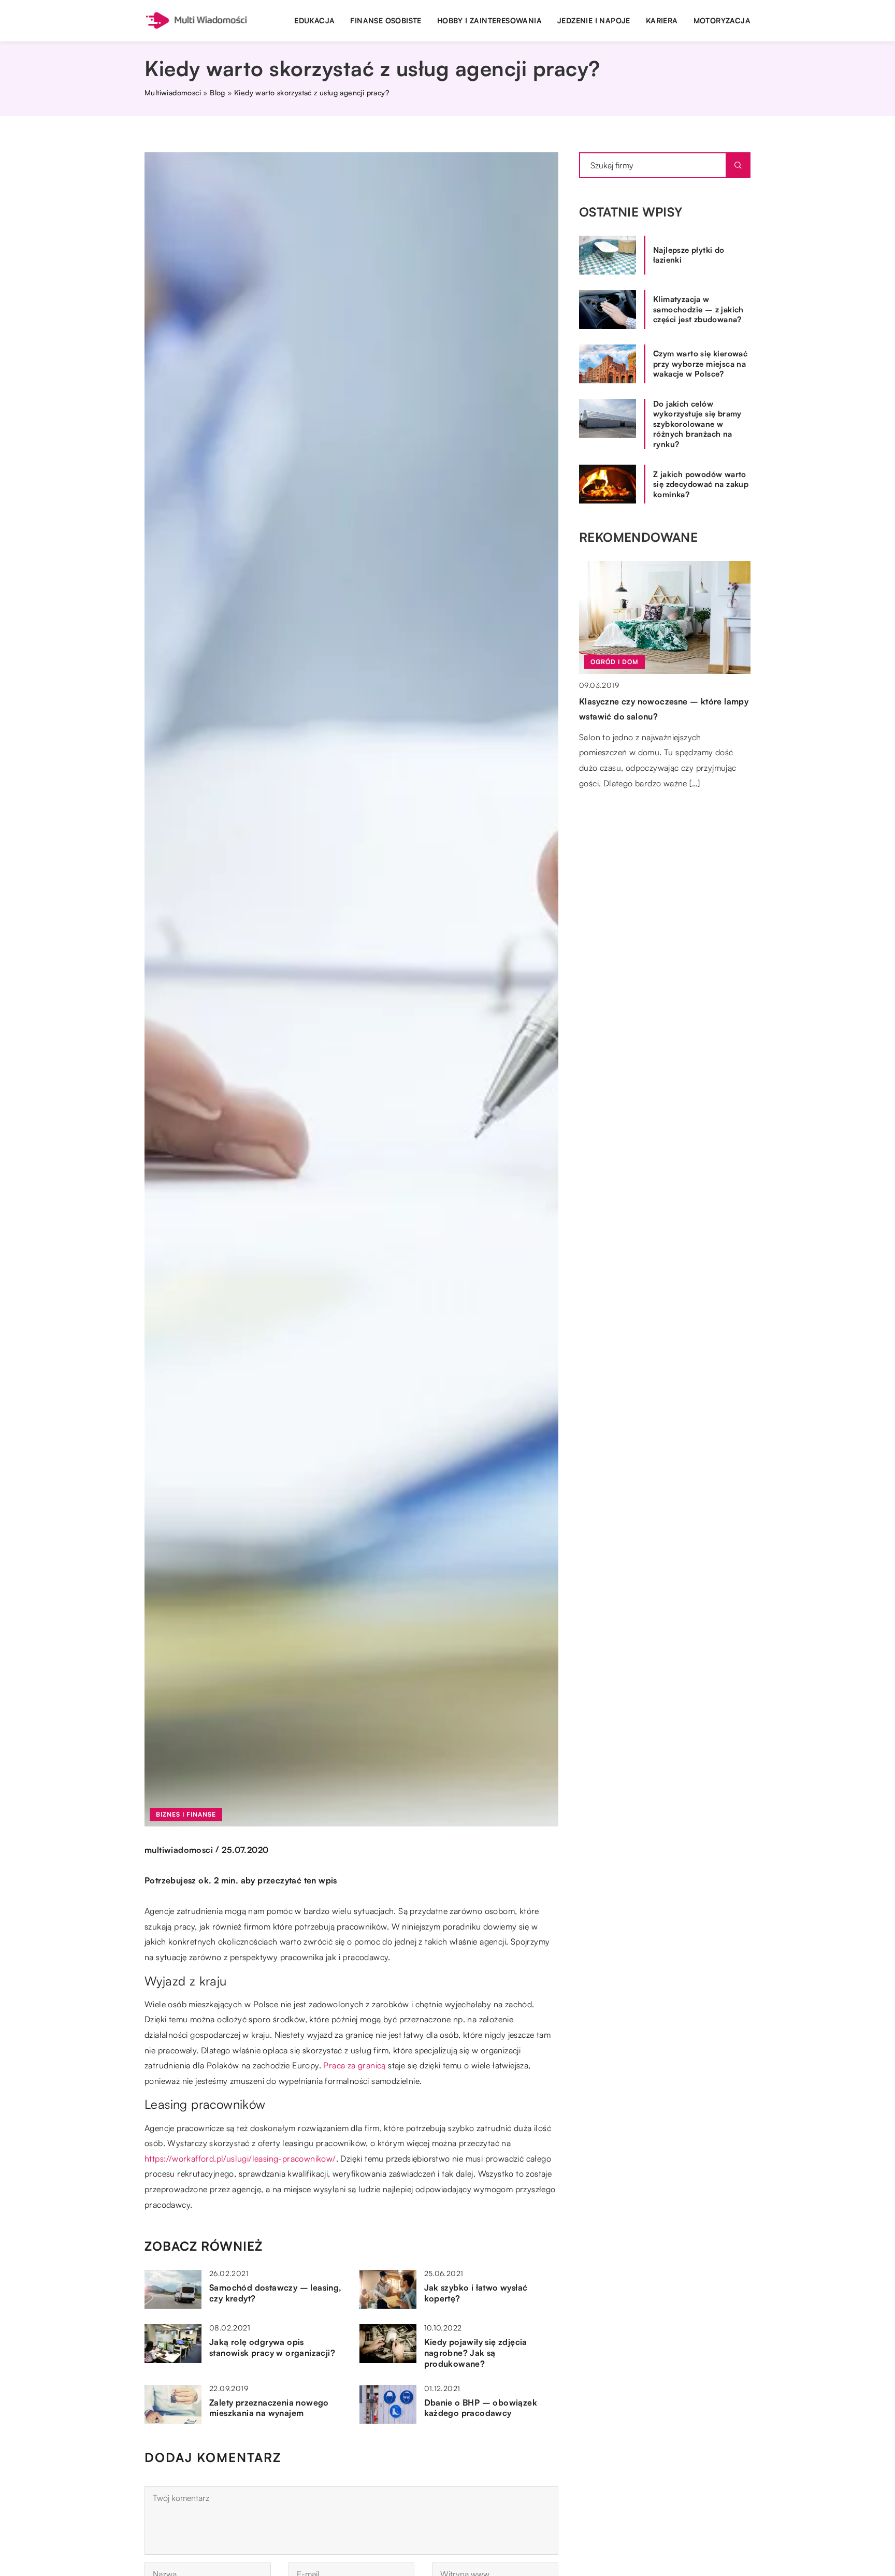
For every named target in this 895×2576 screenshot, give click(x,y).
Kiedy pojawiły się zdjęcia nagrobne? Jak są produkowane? (476, 2353)
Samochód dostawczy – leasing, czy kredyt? (276, 2293)
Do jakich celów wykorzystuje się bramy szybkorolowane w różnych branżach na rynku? (697, 424)
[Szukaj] (738, 165)
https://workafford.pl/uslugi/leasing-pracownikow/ (240, 2158)
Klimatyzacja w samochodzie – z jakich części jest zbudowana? (698, 309)
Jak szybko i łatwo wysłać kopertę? (476, 2293)
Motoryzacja (722, 20)
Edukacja (314, 20)
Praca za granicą (354, 2065)
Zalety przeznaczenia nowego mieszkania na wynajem (269, 2408)
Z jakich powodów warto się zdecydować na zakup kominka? (701, 484)
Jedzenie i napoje (594, 20)
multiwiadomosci (179, 1850)
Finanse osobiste (386, 20)
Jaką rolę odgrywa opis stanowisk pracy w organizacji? (272, 2347)
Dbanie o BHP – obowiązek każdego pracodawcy (481, 2408)
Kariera (662, 20)
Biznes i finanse (186, 1814)
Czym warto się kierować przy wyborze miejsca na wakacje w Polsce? (700, 364)
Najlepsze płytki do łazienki (689, 255)
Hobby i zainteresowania (489, 20)
